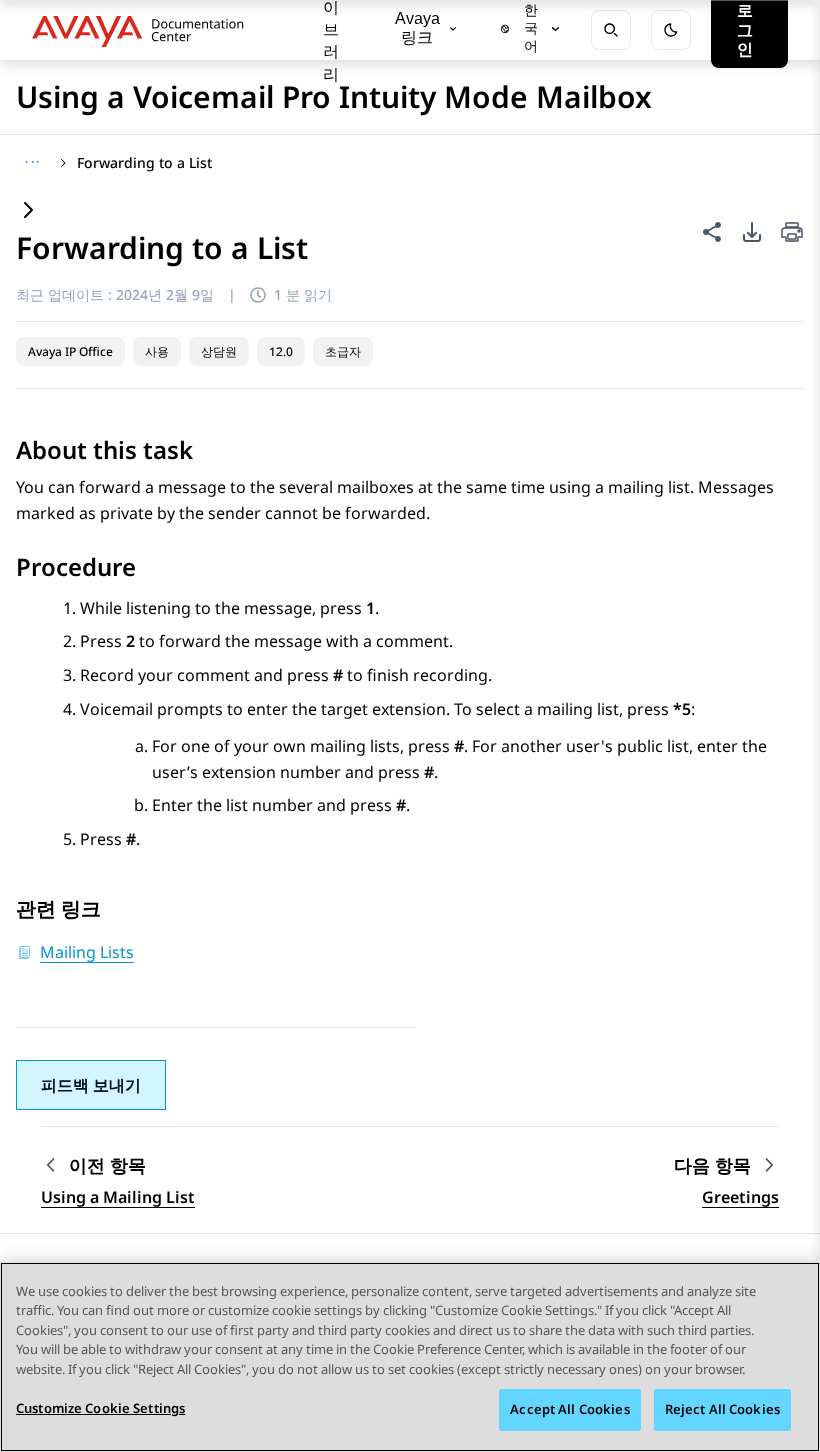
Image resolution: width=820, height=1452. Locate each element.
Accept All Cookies (569, 1409)
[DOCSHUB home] (143, 30)
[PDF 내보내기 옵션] (752, 232)
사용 (157, 351)
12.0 (281, 351)
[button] (91, 1085)
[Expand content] (28, 211)
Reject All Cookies (722, 1409)
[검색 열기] (611, 30)
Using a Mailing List (118, 1197)
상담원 (219, 351)
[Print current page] (792, 233)
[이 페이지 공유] (712, 232)
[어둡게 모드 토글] (671, 30)
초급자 (343, 351)
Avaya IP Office (70, 351)
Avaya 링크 (417, 28)
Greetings (740, 1197)
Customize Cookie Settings (100, 1408)
